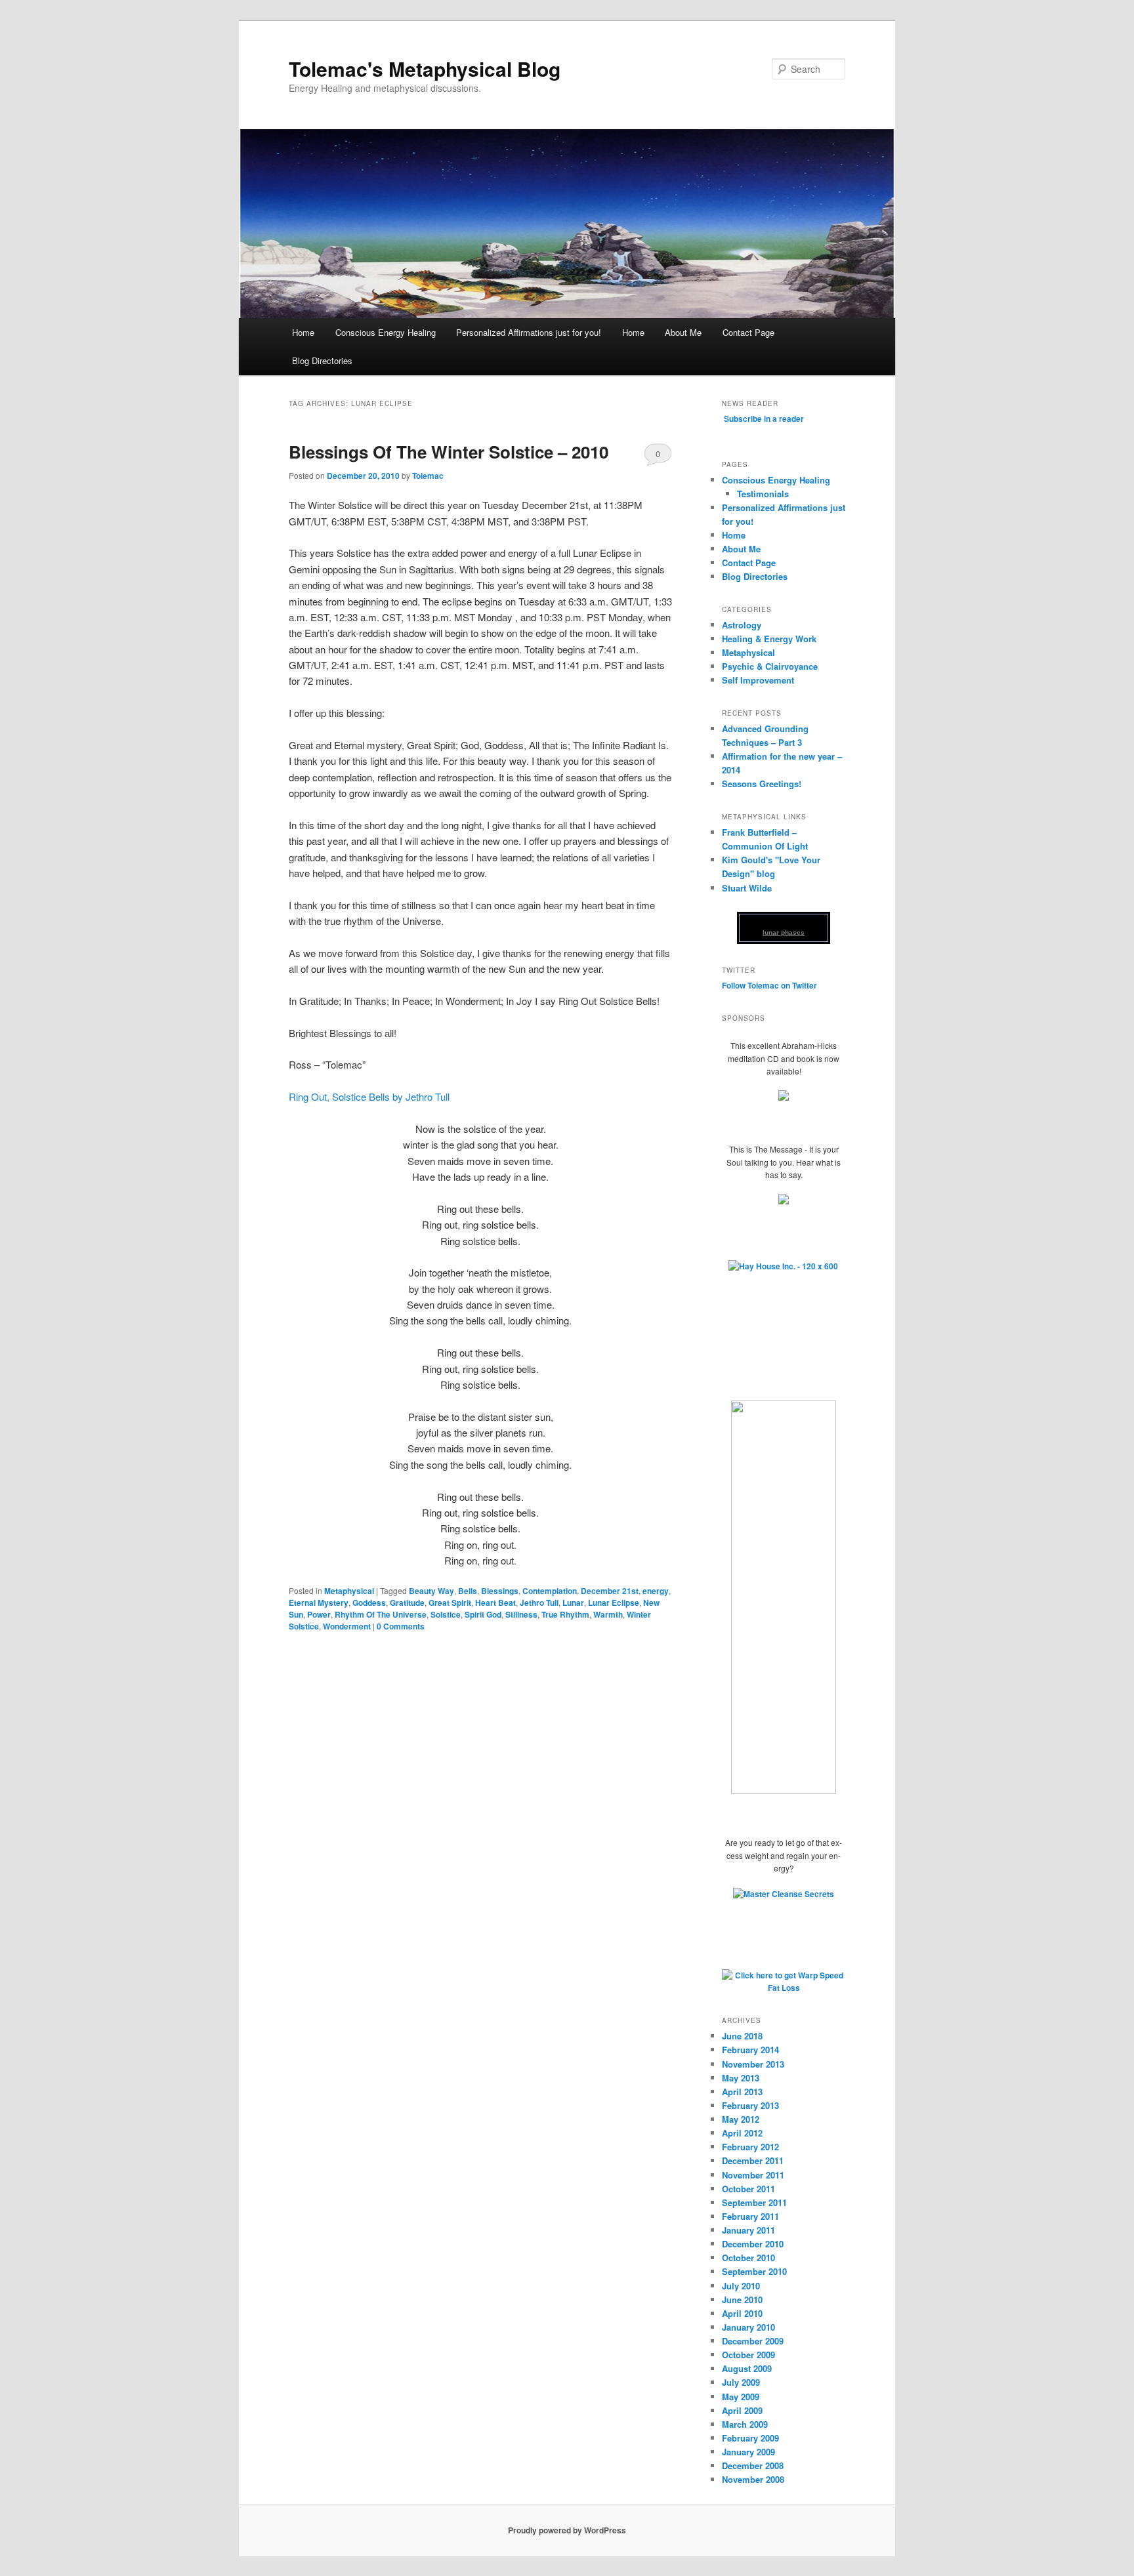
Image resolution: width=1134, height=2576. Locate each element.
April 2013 (742, 2092)
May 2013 (741, 2078)
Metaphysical (349, 1591)
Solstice (446, 1614)
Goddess (369, 1603)
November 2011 (753, 2175)
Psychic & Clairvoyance (770, 666)
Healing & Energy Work (769, 639)
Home (303, 332)
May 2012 (741, 2119)
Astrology (742, 625)
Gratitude (407, 1603)
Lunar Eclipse (614, 1603)
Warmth (608, 1614)
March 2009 (745, 2424)
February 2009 (750, 2438)
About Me (683, 332)
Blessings (500, 1591)
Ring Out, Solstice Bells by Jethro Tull (369, 1096)
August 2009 (747, 2368)
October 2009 (748, 2355)
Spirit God (483, 1614)
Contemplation (550, 1591)
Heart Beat (495, 1603)
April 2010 (742, 2313)
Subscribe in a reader (764, 419)
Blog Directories (322, 360)
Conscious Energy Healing (386, 332)
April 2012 (742, 2133)
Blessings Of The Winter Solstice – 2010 (449, 452)
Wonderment (347, 1626)
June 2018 (742, 2036)
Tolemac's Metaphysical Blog (425, 69)
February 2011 (750, 2216)
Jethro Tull (539, 1603)
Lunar (573, 1603)
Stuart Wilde (747, 888)
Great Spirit (450, 1603)
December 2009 (753, 2341)
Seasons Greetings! (762, 784)
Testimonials (763, 494)
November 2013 (753, 2064)
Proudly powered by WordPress (567, 2530)
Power (319, 1614)
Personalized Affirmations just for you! (529, 332)
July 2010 (741, 2286)
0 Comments (658, 457)
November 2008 (753, 2479)
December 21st (610, 1591)
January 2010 (748, 2327)
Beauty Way (431, 1591)
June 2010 (742, 2300)
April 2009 (742, 2410)
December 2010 (753, 2244)
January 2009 (748, 2452)
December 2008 (753, 2465)
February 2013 (750, 2105)
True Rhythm (565, 1614)
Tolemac (428, 476)
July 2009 (741, 2382)
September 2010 (754, 2271)
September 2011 (754, 2202)
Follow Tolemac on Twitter (769, 985)
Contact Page (748, 332)
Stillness (521, 1614)
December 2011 (753, 2160)
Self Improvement (758, 680)
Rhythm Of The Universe (381, 1614)
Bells (468, 1591)
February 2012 (750, 2147)
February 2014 (750, 2050)
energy (656, 1591)
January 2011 (748, 2230)
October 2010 (748, 2258)
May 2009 (741, 2397)
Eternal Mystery (319, 1603)
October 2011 (748, 2189)
